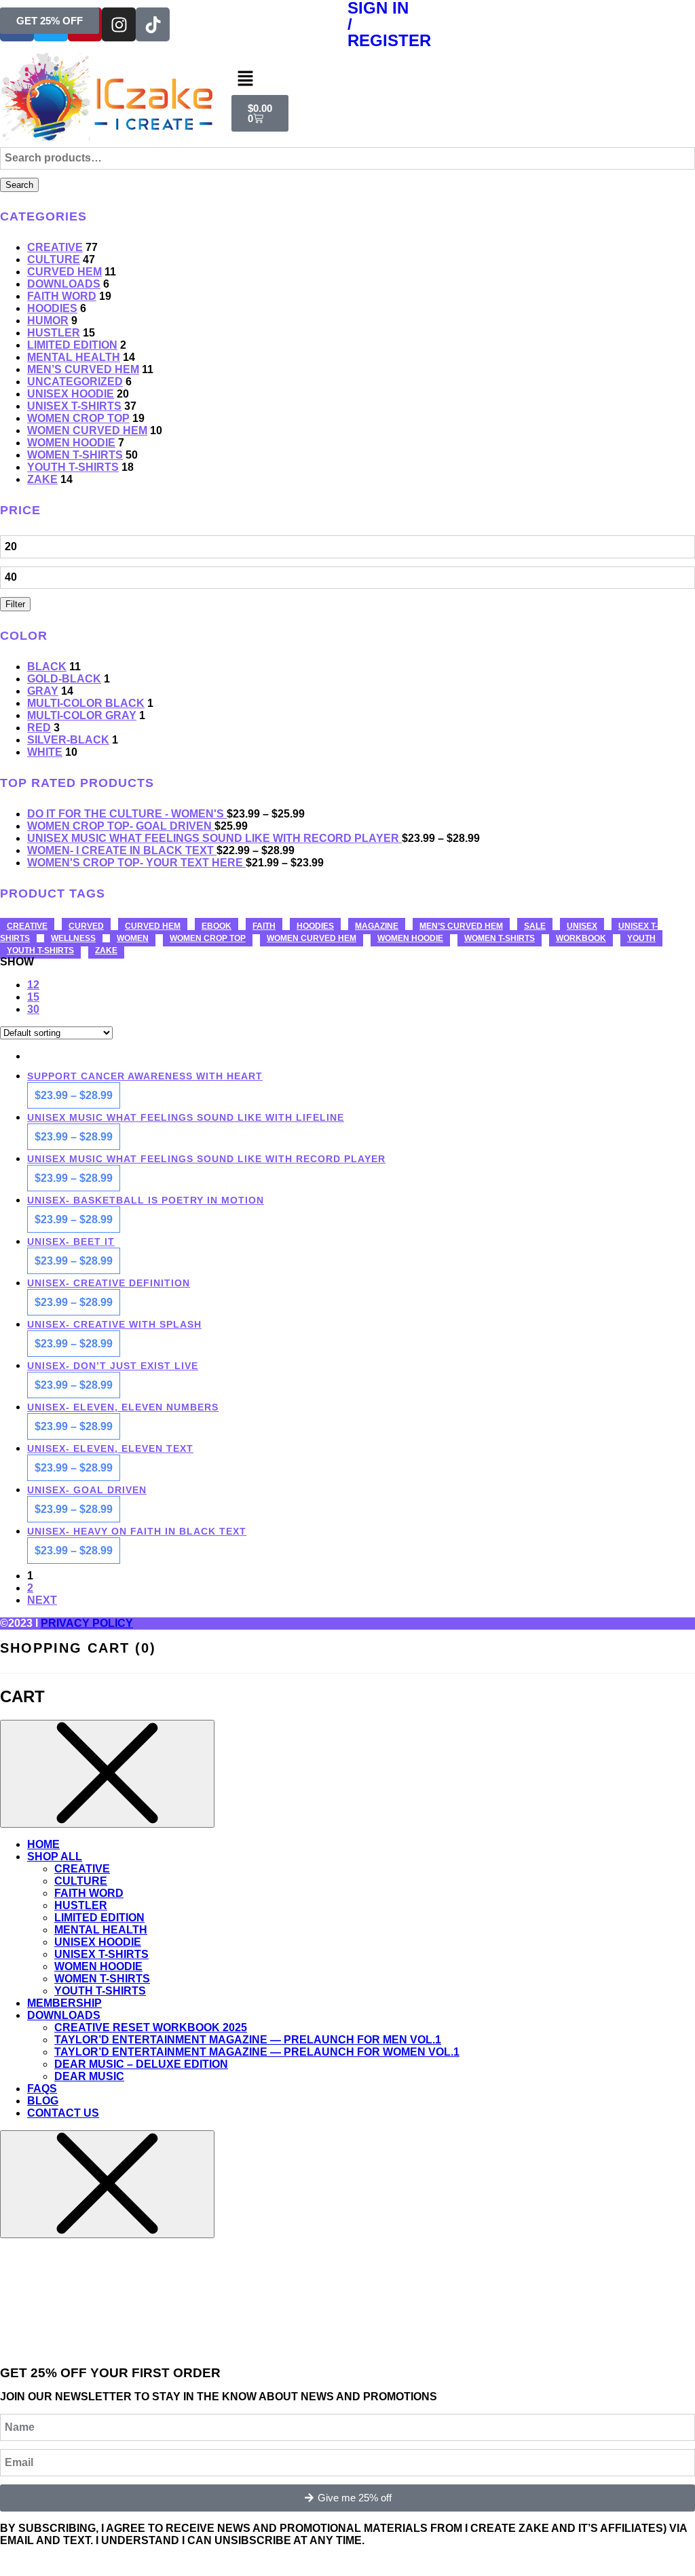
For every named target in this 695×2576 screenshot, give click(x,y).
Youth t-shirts (40, 950)
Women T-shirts (75, 455)
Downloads (64, 284)
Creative (55, 247)
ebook (217, 926)
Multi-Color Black (86, 703)
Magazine (377, 926)
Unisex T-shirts (74, 406)
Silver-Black (68, 740)
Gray (43, 691)
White (45, 752)
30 (33, 1009)
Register (389, 40)
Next (42, 1600)
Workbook (581, 938)
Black (47, 667)
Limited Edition (72, 345)
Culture (54, 259)
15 (33, 997)
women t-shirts (500, 938)
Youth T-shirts (73, 467)
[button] (347, 79)
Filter (15, 604)
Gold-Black (64, 679)
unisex (582, 926)
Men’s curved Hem (83, 369)
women (133, 938)
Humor (48, 321)
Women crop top (78, 418)
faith (264, 926)
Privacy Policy (87, 1623)
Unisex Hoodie (71, 394)
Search (19, 185)
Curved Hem (64, 272)
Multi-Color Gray (82, 715)
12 (33, 985)
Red (39, 728)
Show (17, 962)
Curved (86, 926)
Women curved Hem (87, 430)
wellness (73, 938)
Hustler (54, 333)
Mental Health (74, 357)
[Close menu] (107, 1774)
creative (27, 926)
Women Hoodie (71, 443)
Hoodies (52, 308)
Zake (42, 479)
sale (535, 926)
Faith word (62, 296)
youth (641, 938)
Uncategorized (75, 382)
